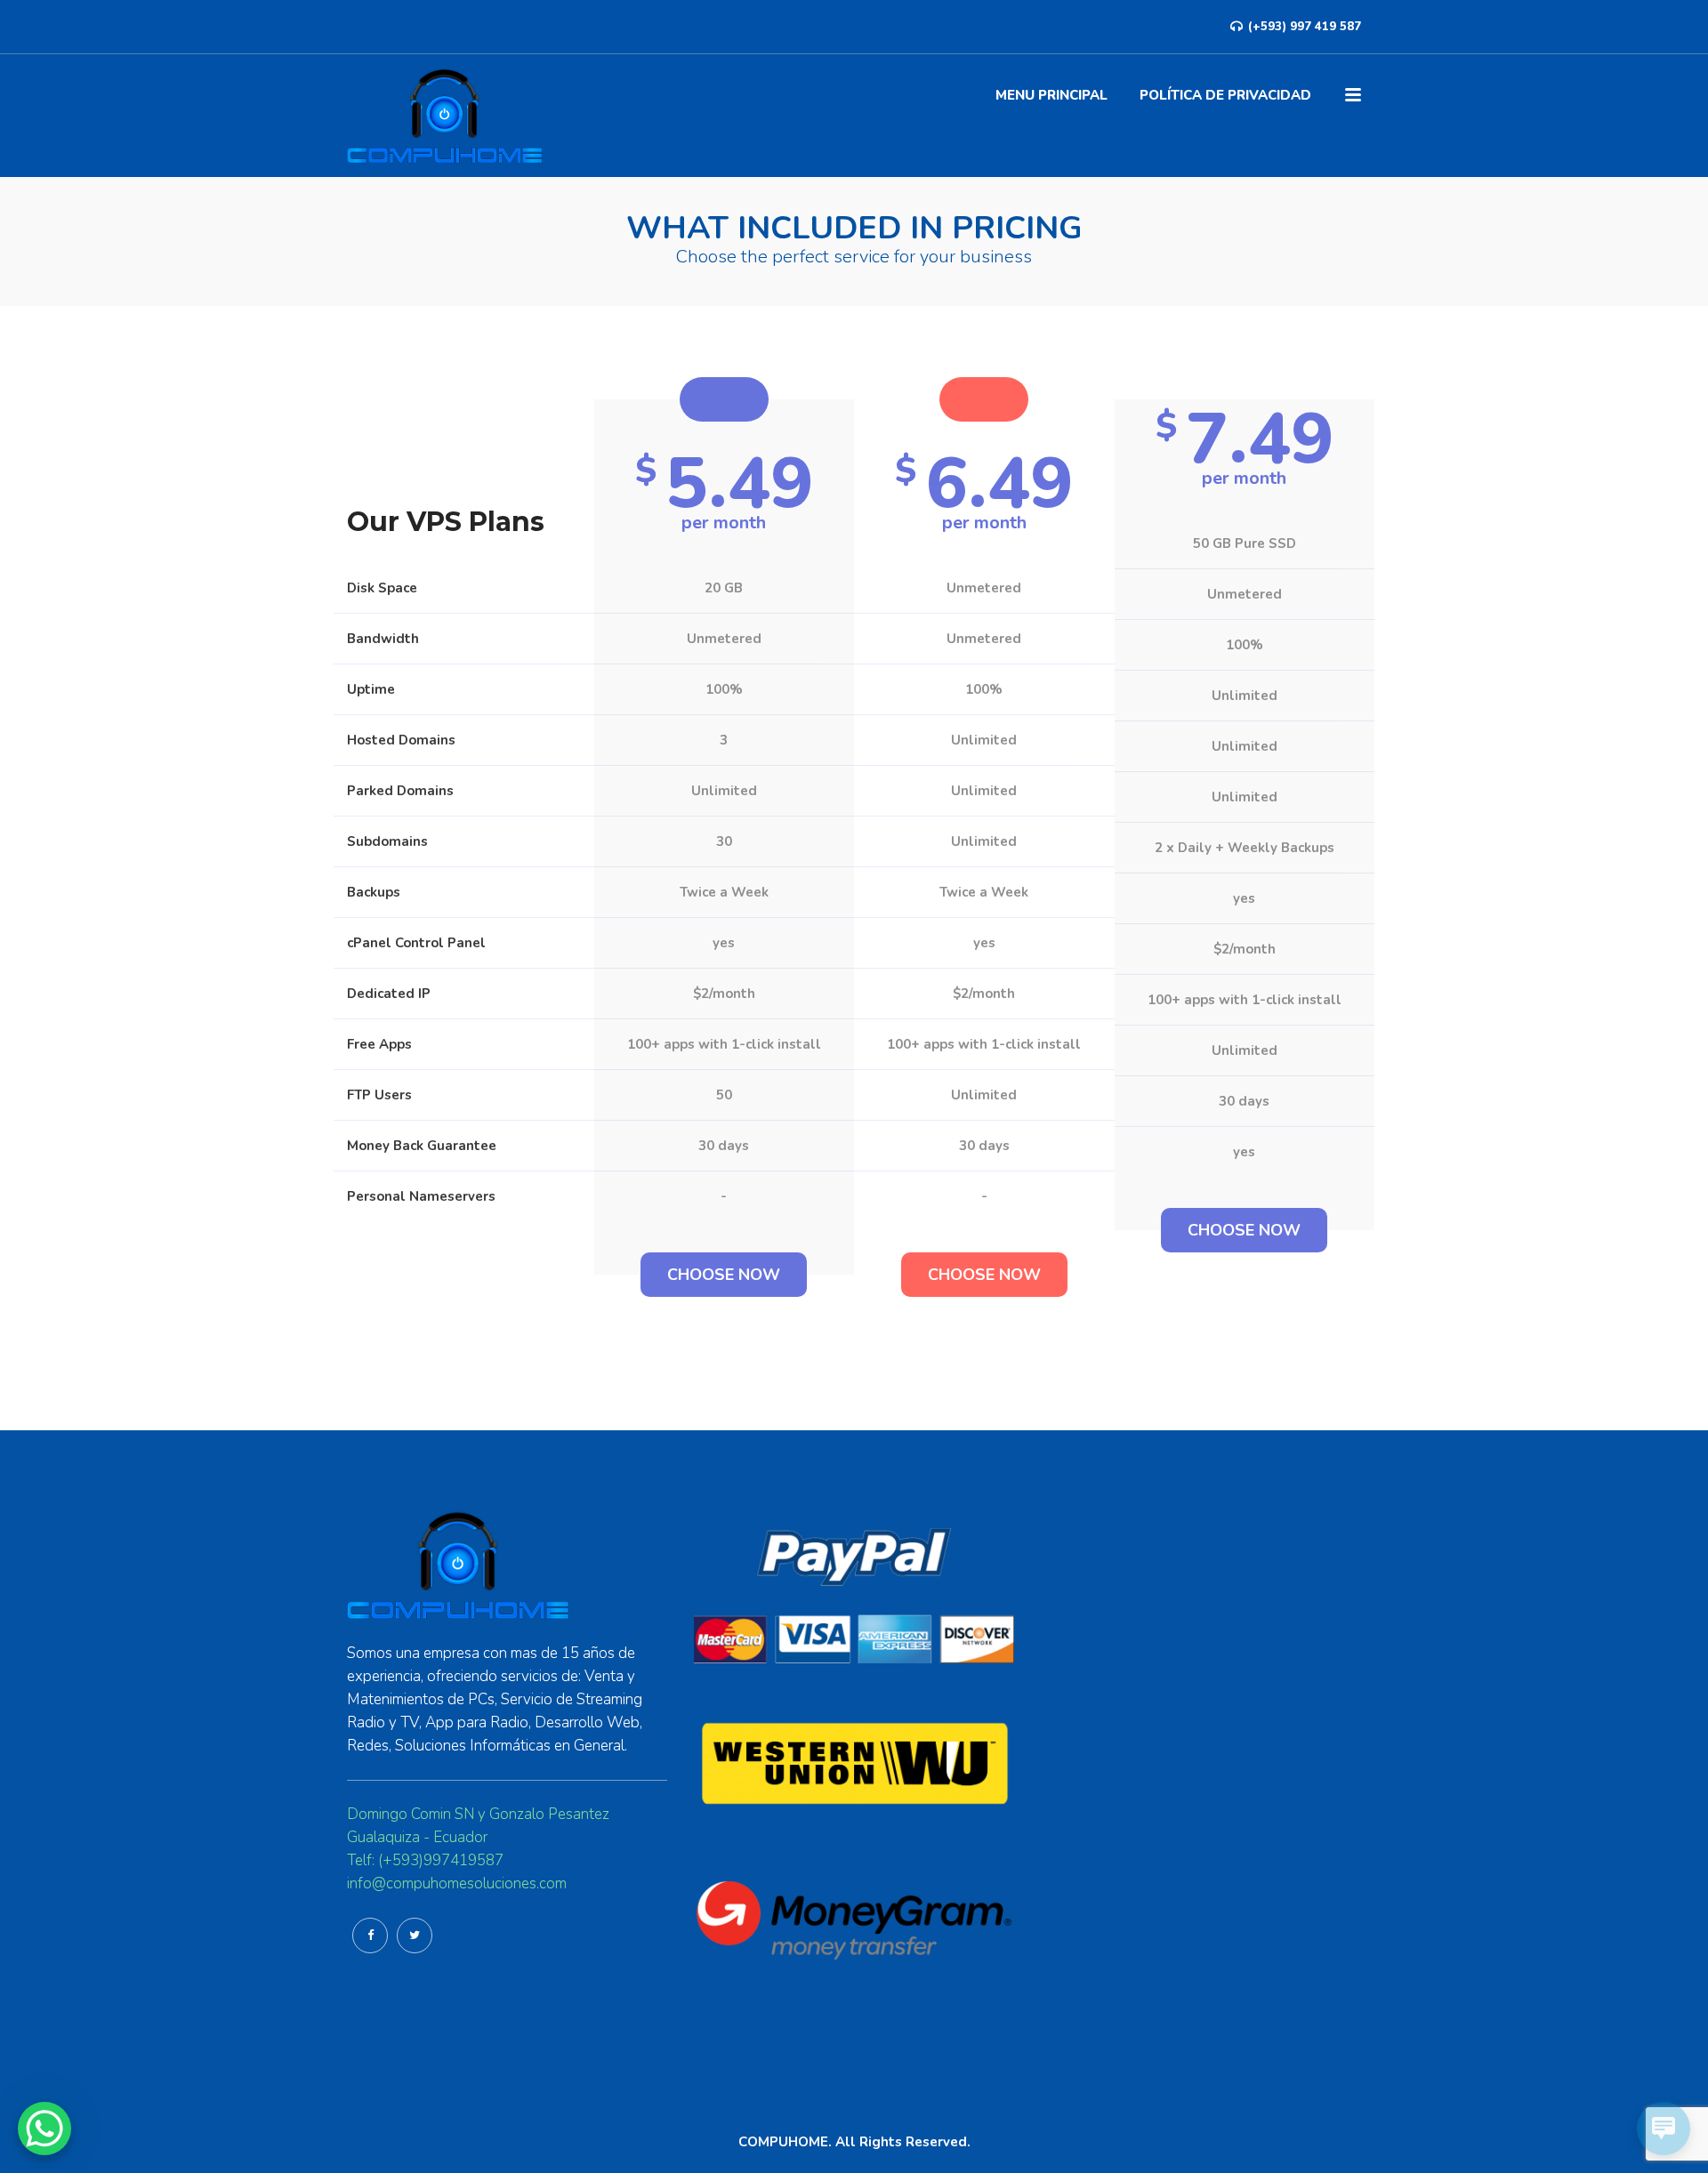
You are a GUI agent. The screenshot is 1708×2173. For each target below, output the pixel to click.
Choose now (724, 1275)
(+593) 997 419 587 (1303, 27)
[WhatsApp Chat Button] (44, 2129)
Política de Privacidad (1225, 95)
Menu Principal (1051, 95)
